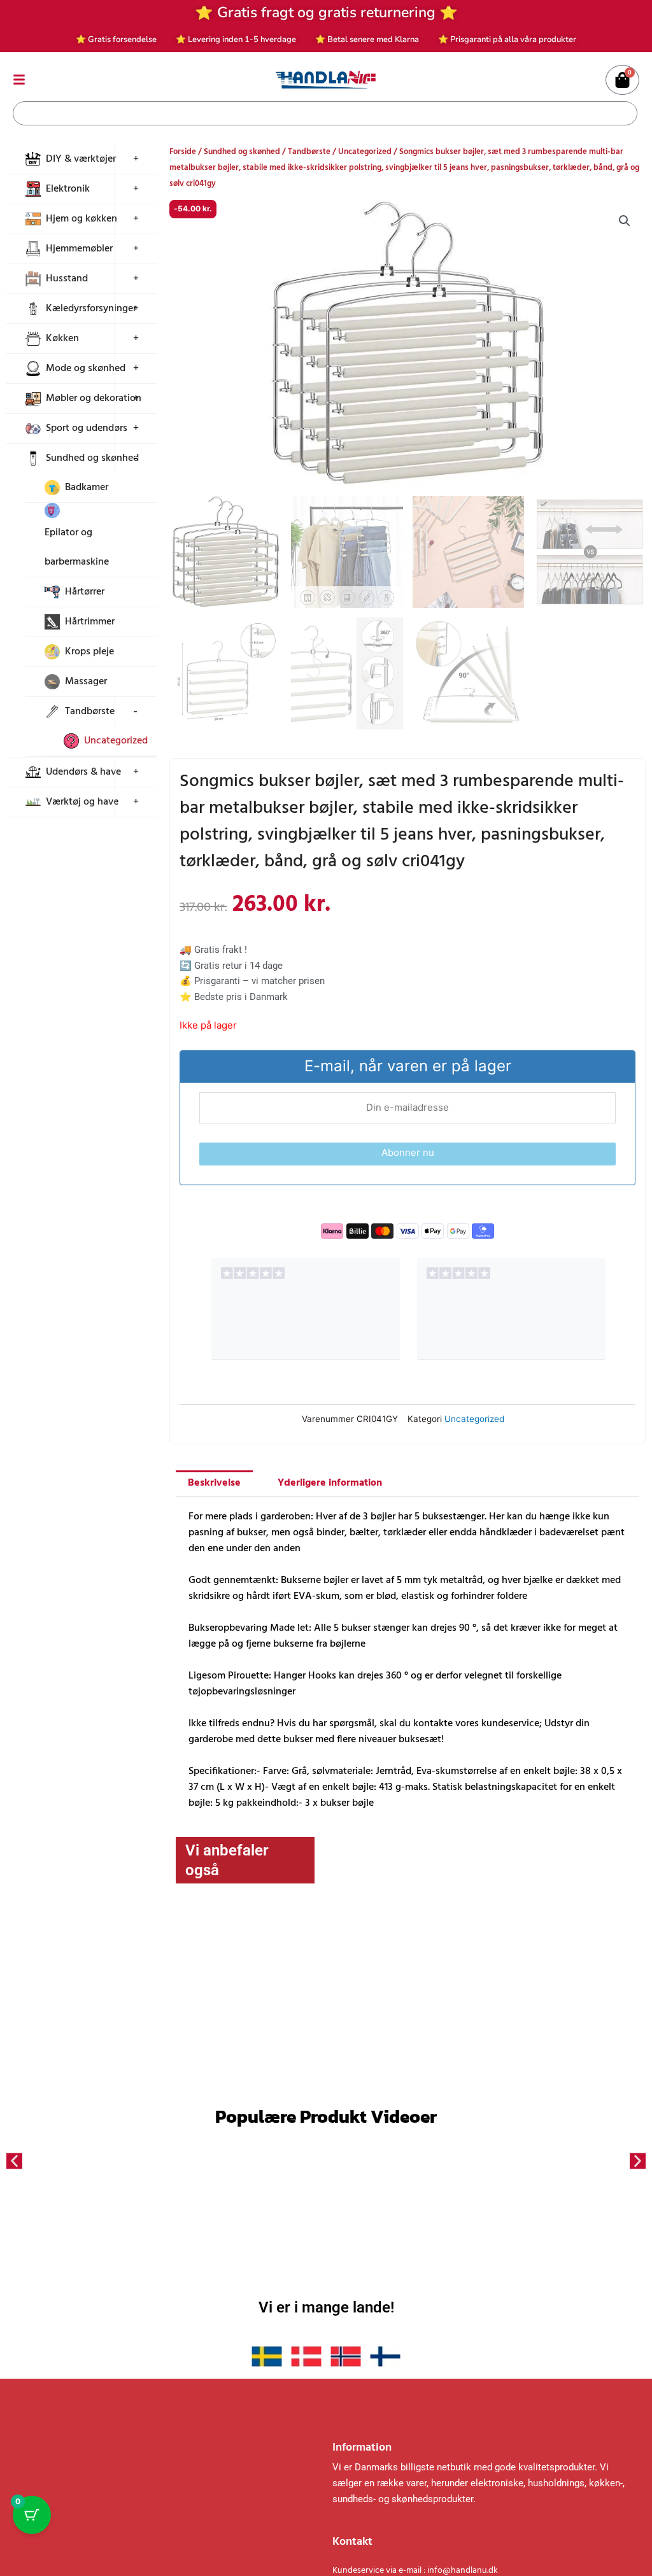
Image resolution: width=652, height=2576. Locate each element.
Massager (86, 682)
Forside (183, 152)
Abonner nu (408, 1152)
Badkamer (87, 488)
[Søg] (625, 113)
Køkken (62, 339)
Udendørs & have (83, 772)
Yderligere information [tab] (330, 1483)
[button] (625, 221)
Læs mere (233, 2050)
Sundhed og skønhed (92, 458)
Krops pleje (89, 652)
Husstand (67, 279)
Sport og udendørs (87, 428)
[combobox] (316, 113)
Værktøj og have (82, 802)
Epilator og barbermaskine (77, 547)
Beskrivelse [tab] (214, 1483)
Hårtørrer (85, 592)
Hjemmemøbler (79, 249)
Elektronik (68, 189)
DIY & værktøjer (81, 159)
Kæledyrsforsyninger (91, 309)
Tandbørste (90, 712)
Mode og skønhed (86, 369)
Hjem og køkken (81, 219)
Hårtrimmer (90, 622)
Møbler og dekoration (94, 398)
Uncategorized (116, 741)
